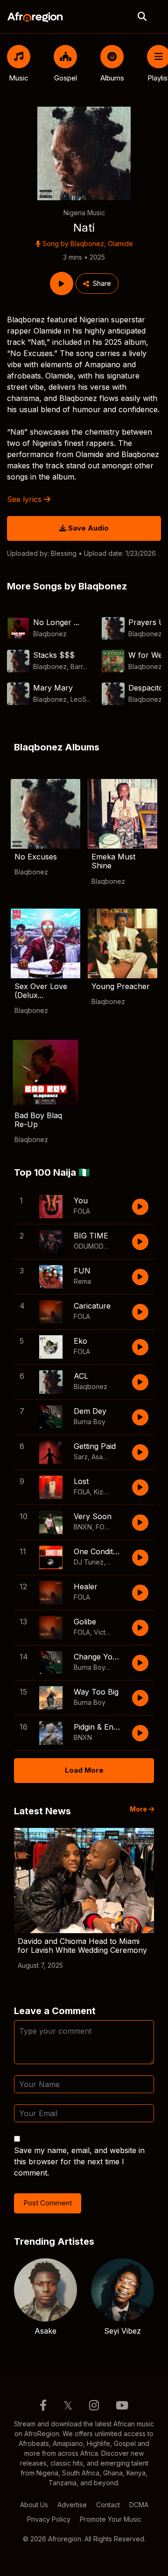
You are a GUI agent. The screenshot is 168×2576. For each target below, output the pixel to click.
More (139, 1809)
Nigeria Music (84, 213)
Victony (105, 1632)
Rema (82, 1281)
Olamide (120, 244)
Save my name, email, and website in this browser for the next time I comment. (79, 2161)
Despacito (146, 688)
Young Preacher (121, 986)
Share (102, 283)
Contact (108, 2505)
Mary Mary (53, 688)
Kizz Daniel (111, 1492)
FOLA (82, 1211)
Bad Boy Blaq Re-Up (38, 1120)
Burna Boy (90, 1422)
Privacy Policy (49, 2519)
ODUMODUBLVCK (101, 1246)
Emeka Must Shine (113, 861)
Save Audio (87, 528)
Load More (84, 1770)
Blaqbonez (87, 244)
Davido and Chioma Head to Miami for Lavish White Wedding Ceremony (82, 1946)
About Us (34, 2505)
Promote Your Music (111, 2519)
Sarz (81, 1457)
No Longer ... (56, 622)
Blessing (64, 553)
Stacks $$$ (54, 655)
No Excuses (36, 857)
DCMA (139, 2505)
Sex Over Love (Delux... (41, 991)
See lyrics (25, 499)
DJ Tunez (89, 1562)
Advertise (72, 2505)
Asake (101, 1457)
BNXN (83, 1527)
